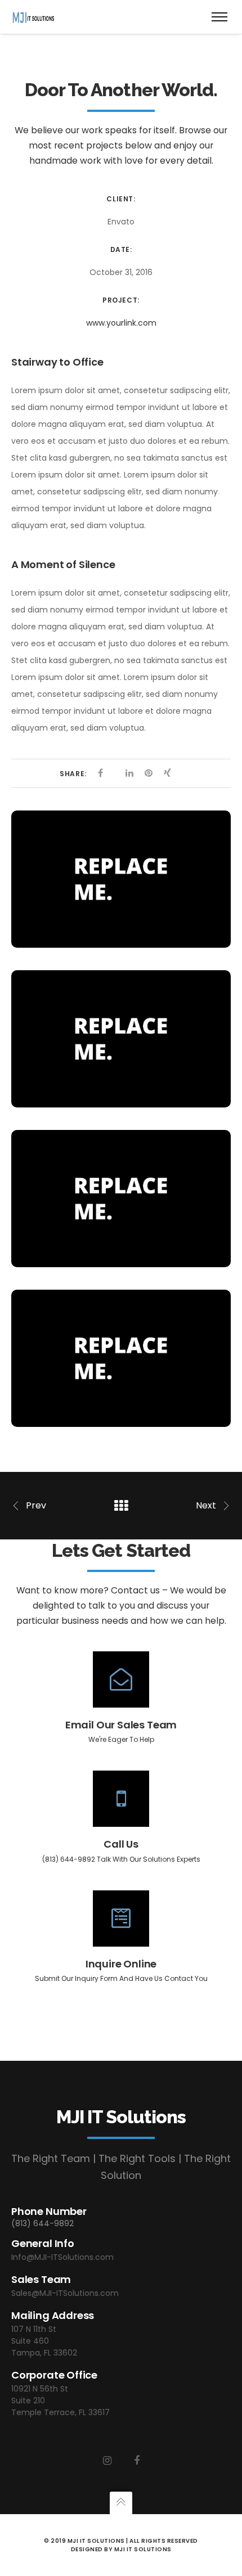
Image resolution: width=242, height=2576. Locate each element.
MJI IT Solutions (143, 2549)
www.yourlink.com (121, 323)
